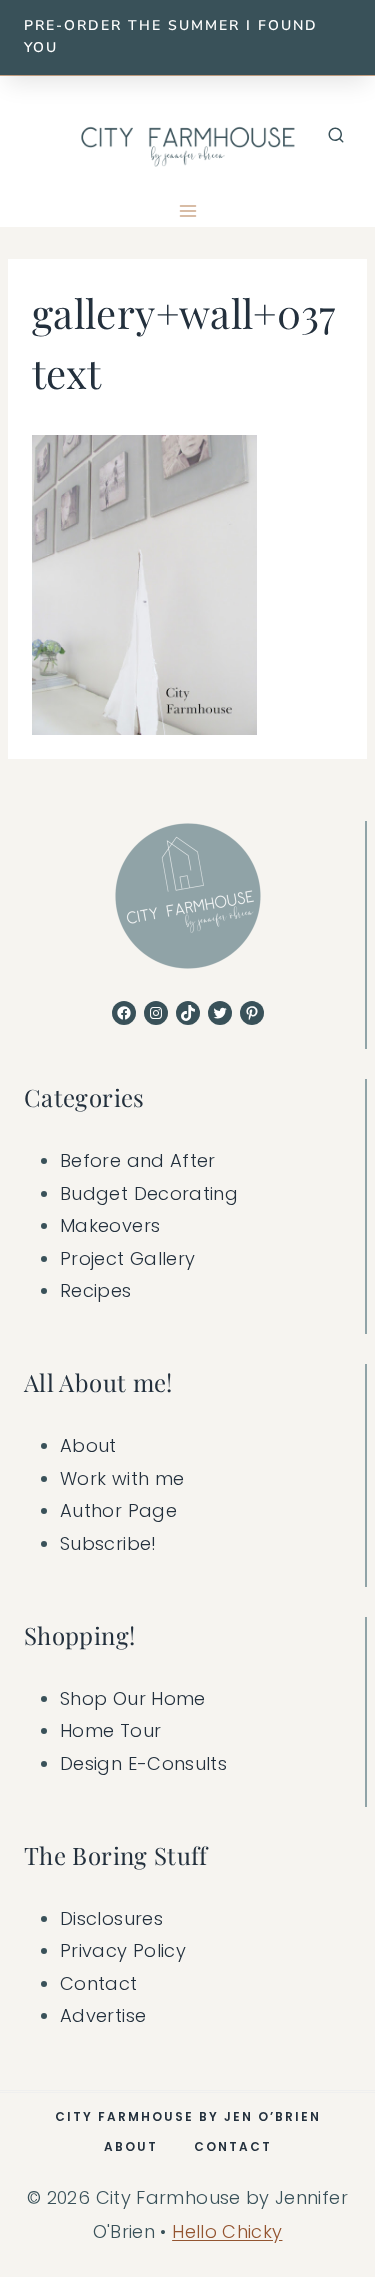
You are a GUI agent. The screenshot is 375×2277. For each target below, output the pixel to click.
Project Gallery (127, 1258)
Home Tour (110, 1730)
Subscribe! (108, 1543)
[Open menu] (187, 211)
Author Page (118, 1510)
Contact (99, 1983)
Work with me (122, 1478)
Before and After (138, 1160)
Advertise (103, 2015)
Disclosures (111, 1918)
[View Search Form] (336, 136)
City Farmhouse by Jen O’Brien (188, 2116)
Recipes (96, 1290)
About (88, 1445)
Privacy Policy (123, 1950)
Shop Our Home (133, 1698)
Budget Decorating (149, 1193)
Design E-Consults (143, 1763)
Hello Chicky (227, 2231)
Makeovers (110, 1225)
